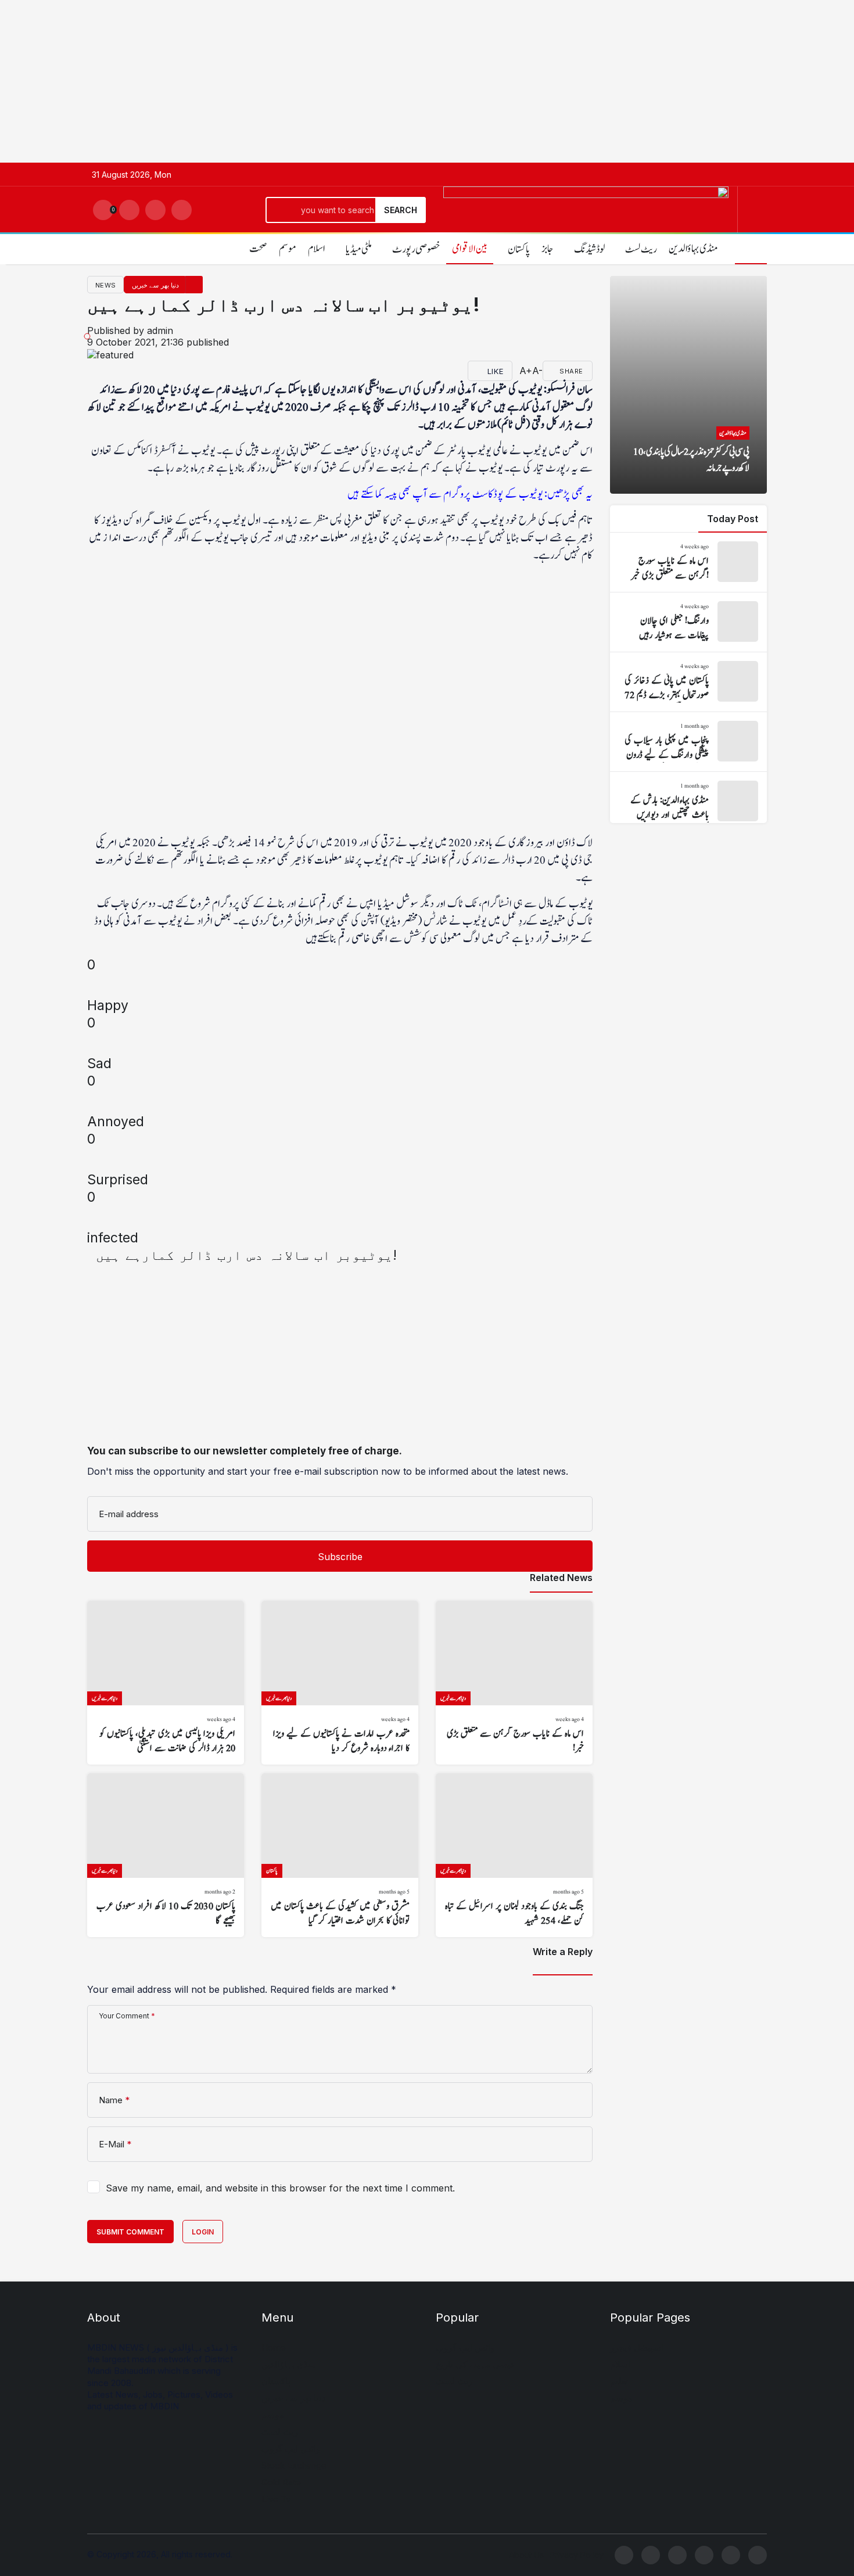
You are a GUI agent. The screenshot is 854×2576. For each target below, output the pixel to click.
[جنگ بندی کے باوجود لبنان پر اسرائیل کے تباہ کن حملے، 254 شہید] (514, 1855)
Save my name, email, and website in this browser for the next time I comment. (280, 2188)
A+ (526, 371)
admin (160, 330)
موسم (288, 249)
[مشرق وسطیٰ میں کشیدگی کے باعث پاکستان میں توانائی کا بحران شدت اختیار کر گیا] (340, 1855)
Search (401, 210)
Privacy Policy (577, 2555)
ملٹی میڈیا (359, 249)
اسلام (317, 249)
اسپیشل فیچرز (637, 2347)
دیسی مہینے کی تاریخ (475, 2364)
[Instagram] (704, 2555)
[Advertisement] (349, 81)
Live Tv (276, 2499)
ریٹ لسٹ (280, 2432)
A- (537, 371)
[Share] (575, 1256)
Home (274, 2347)
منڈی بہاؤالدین (289, 2364)
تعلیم (619, 2381)
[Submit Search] (182, 210)
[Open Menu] (757, 210)
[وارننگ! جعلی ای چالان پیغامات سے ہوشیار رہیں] (688, 622)
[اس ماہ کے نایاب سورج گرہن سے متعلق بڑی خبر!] (514, 1683)
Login (203, 2232)
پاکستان (276, 2381)
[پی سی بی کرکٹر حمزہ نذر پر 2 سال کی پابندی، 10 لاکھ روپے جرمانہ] (688, 385)
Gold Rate (281, 2482)
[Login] (129, 210)
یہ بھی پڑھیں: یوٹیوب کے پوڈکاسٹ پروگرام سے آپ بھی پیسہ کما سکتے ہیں (470, 494)
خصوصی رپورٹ (416, 249)
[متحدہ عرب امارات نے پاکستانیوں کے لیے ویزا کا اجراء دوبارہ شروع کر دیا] (340, 1683)
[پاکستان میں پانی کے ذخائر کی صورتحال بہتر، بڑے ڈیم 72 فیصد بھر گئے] (688, 682)
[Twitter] (677, 2555)
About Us (526, 2555)
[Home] (751, 248)
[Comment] (516, 371)
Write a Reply (563, 1952)
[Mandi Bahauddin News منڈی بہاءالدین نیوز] (586, 222)
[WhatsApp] (651, 2555)
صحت (258, 249)
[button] (155, 210)
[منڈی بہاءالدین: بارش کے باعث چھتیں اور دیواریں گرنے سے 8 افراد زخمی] (688, 802)
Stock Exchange (294, 2465)
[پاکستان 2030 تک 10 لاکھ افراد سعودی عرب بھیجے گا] (166, 1855)
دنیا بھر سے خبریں (294, 2398)
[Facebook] (624, 2555)
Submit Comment (130, 2232)
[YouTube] (731, 2555)
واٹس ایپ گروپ (291, 2449)
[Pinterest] (758, 2555)
